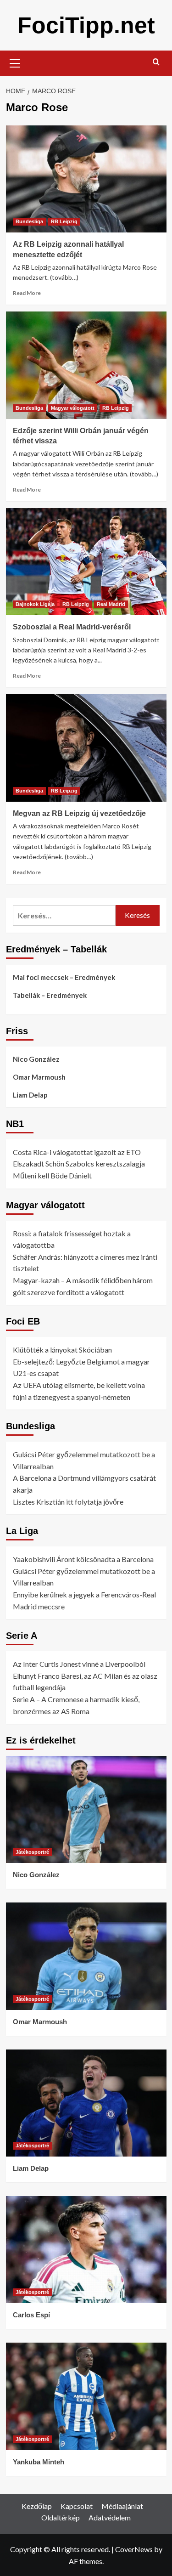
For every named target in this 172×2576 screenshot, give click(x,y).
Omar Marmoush (39, 1077)
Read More (27, 293)
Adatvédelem (110, 2517)
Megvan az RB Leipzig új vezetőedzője (79, 813)
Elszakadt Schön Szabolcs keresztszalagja (79, 1163)
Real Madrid (111, 604)
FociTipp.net (86, 25)
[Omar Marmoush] (86, 1956)
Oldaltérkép (61, 2517)
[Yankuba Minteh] (86, 2396)
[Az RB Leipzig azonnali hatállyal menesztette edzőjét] (86, 179)
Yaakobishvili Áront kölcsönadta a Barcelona (83, 1559)
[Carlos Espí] (86, 2250)
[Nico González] (86, 1809)
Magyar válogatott (73, 408)
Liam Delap (30, 1095)
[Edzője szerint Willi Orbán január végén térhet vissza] (86, 365)
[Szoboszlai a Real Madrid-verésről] (86, 562)
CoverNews (134, 2549)
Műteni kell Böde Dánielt (52, 1175)
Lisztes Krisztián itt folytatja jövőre (68, 1502)
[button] (15, 62)
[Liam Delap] (86, 2103)
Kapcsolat (77, 2506)
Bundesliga (29, 221)
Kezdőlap (37, 2506)
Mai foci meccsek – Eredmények (64, 977)
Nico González (36, 1059)
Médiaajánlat (122, 2506)
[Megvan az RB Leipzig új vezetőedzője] (86, 748)
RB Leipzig (64, 221)
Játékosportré (32, 1852)
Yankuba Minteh (39, 2462)
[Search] (156, 62)
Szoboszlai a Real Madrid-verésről (72, 627)
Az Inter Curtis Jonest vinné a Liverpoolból (79, 1664)
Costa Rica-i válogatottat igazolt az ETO (77, 1152)
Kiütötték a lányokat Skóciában (62, 1350)
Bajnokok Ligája (35, 604)
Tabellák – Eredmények (50, 995)
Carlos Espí (31, 2315)
